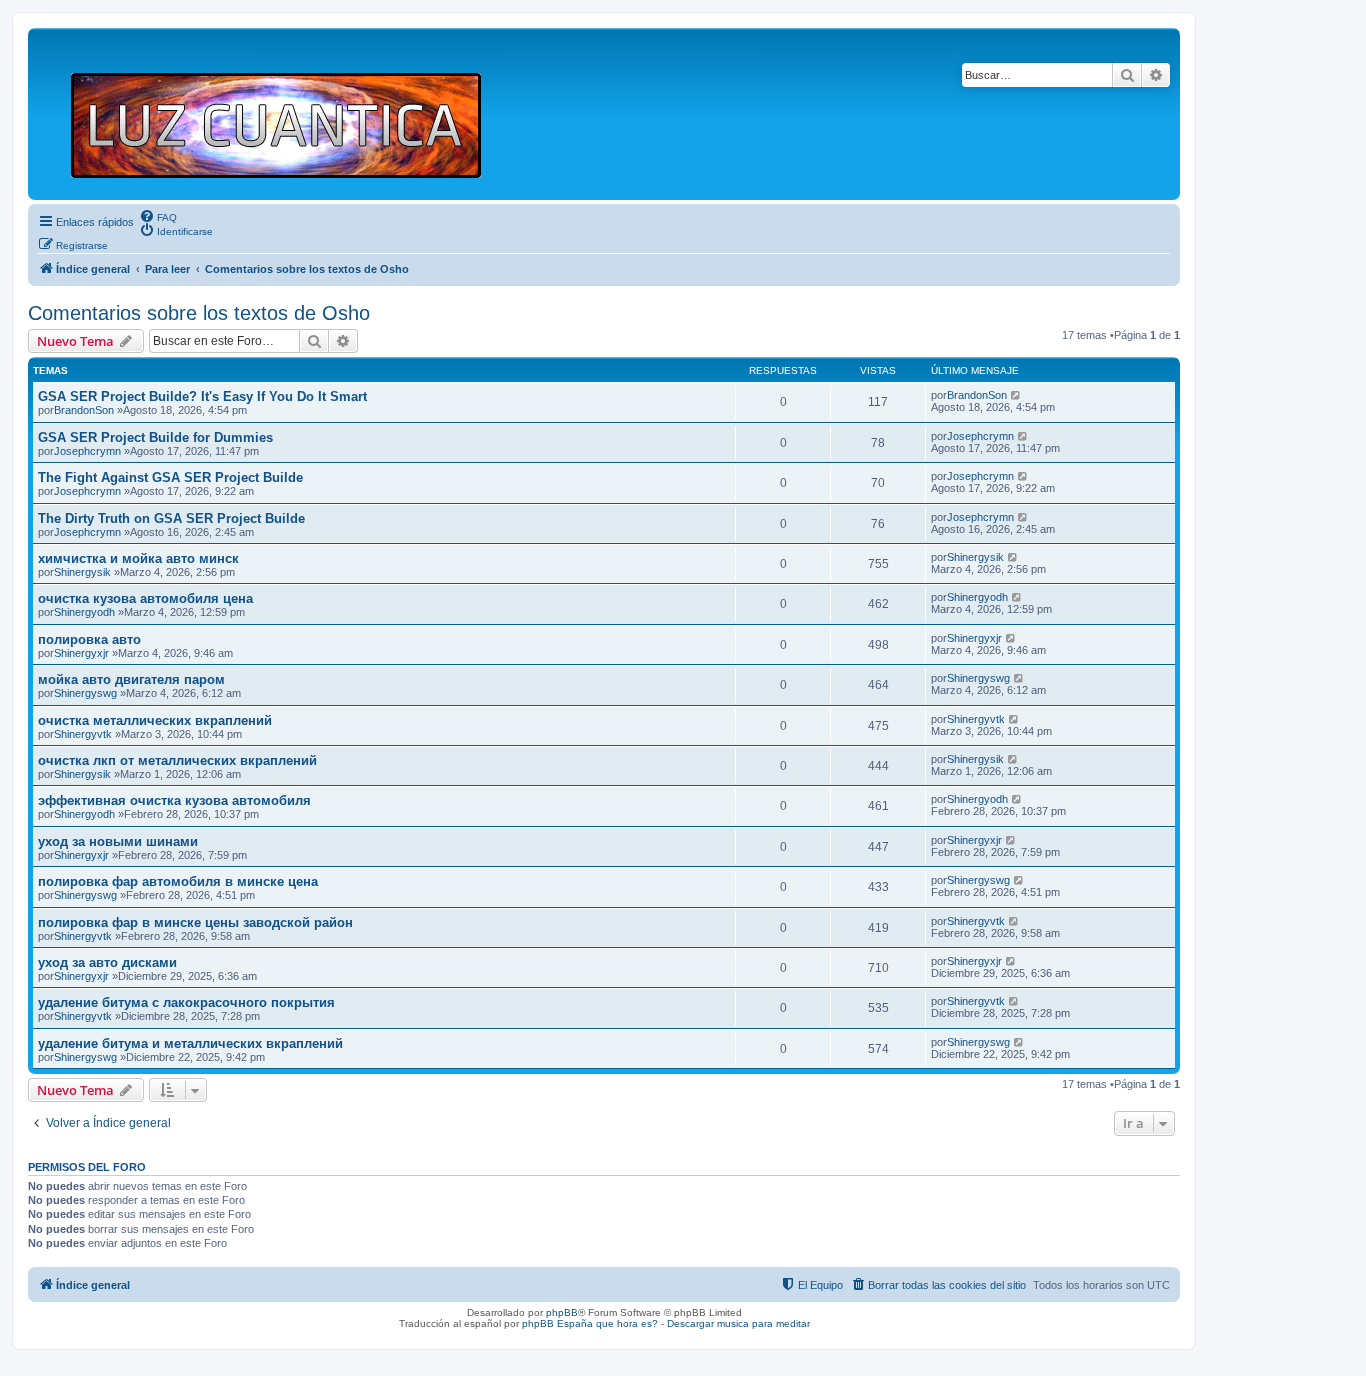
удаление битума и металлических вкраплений (190, 1043)
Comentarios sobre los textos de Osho (199, 313)
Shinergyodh (84, 612)
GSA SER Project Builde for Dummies (155, 437)
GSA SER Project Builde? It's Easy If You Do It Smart (202, 396)
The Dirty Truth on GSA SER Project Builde (171, 518)
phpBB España (557, 1323)
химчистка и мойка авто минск (138, 558)
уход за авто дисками (107, 962)
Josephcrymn (87, 451)
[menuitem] (158, 216)
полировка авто (89, 639)
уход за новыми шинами (118, 841)
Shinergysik (82, 572)
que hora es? (627, 1323)
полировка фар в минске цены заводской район (195, 922)
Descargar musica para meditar (738, 1323)
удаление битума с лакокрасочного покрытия (186, 1002)
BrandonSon (84, 410)
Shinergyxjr (81, 653)
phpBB (562, 1312)
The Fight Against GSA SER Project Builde (170, 477)
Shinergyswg (85, 693)
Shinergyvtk (83, 734)
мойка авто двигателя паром (131, 679)
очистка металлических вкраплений (155, 720)
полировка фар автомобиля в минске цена (178, 881)
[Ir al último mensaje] (1016, 395)
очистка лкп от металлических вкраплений (177, 760)
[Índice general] (284, 114)
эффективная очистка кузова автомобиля (174, 800)
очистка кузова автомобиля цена (145, 598)
